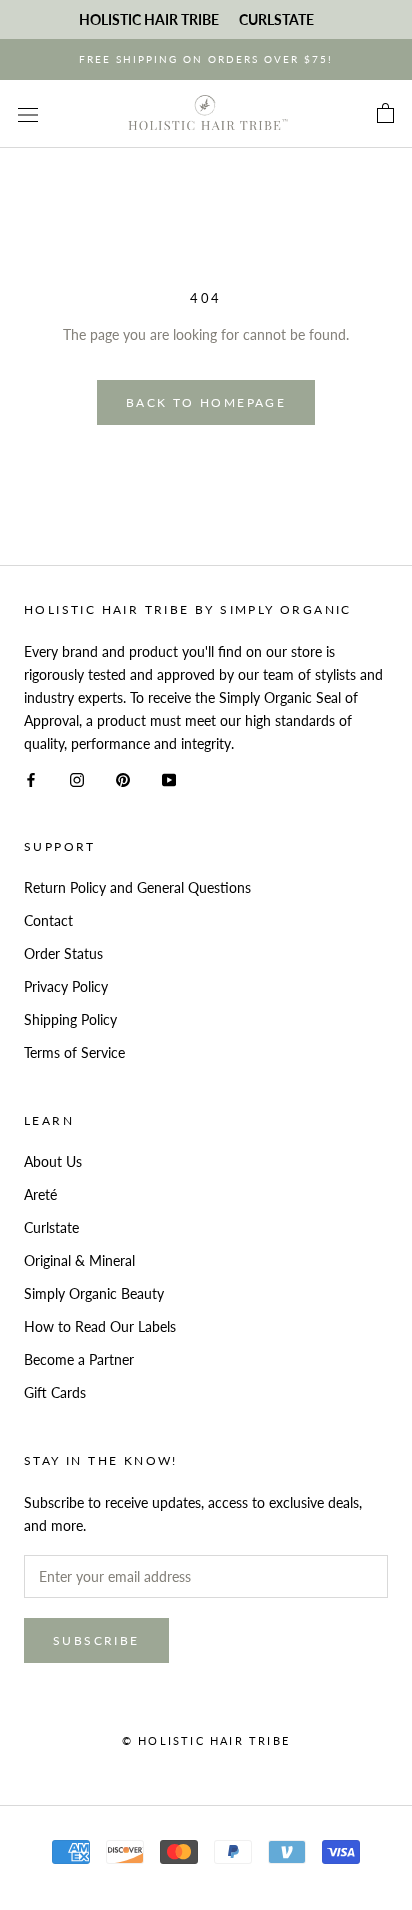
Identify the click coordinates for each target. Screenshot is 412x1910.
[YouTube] (169, 777)
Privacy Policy (66, 986)
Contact (48, 920)
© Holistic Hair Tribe (206, 1740)
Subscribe (96, 1640)
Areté (40, 1194)
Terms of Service (74, 1052)
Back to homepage (206, 402)
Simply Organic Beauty (94, 1293)
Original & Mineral (79, 1260)
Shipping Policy (70, 1019)
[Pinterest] (123, 777)
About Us (53, 1161)
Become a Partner (79, 1359)
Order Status (63, 953)
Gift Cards (55, 1392)
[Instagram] (77, 777)
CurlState (276, 19)
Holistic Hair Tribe (149, 19)
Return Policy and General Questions (137, 887)
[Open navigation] (28, 113)
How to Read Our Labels (100, 1326)
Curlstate (51, 1227)
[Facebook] (31, 777)
